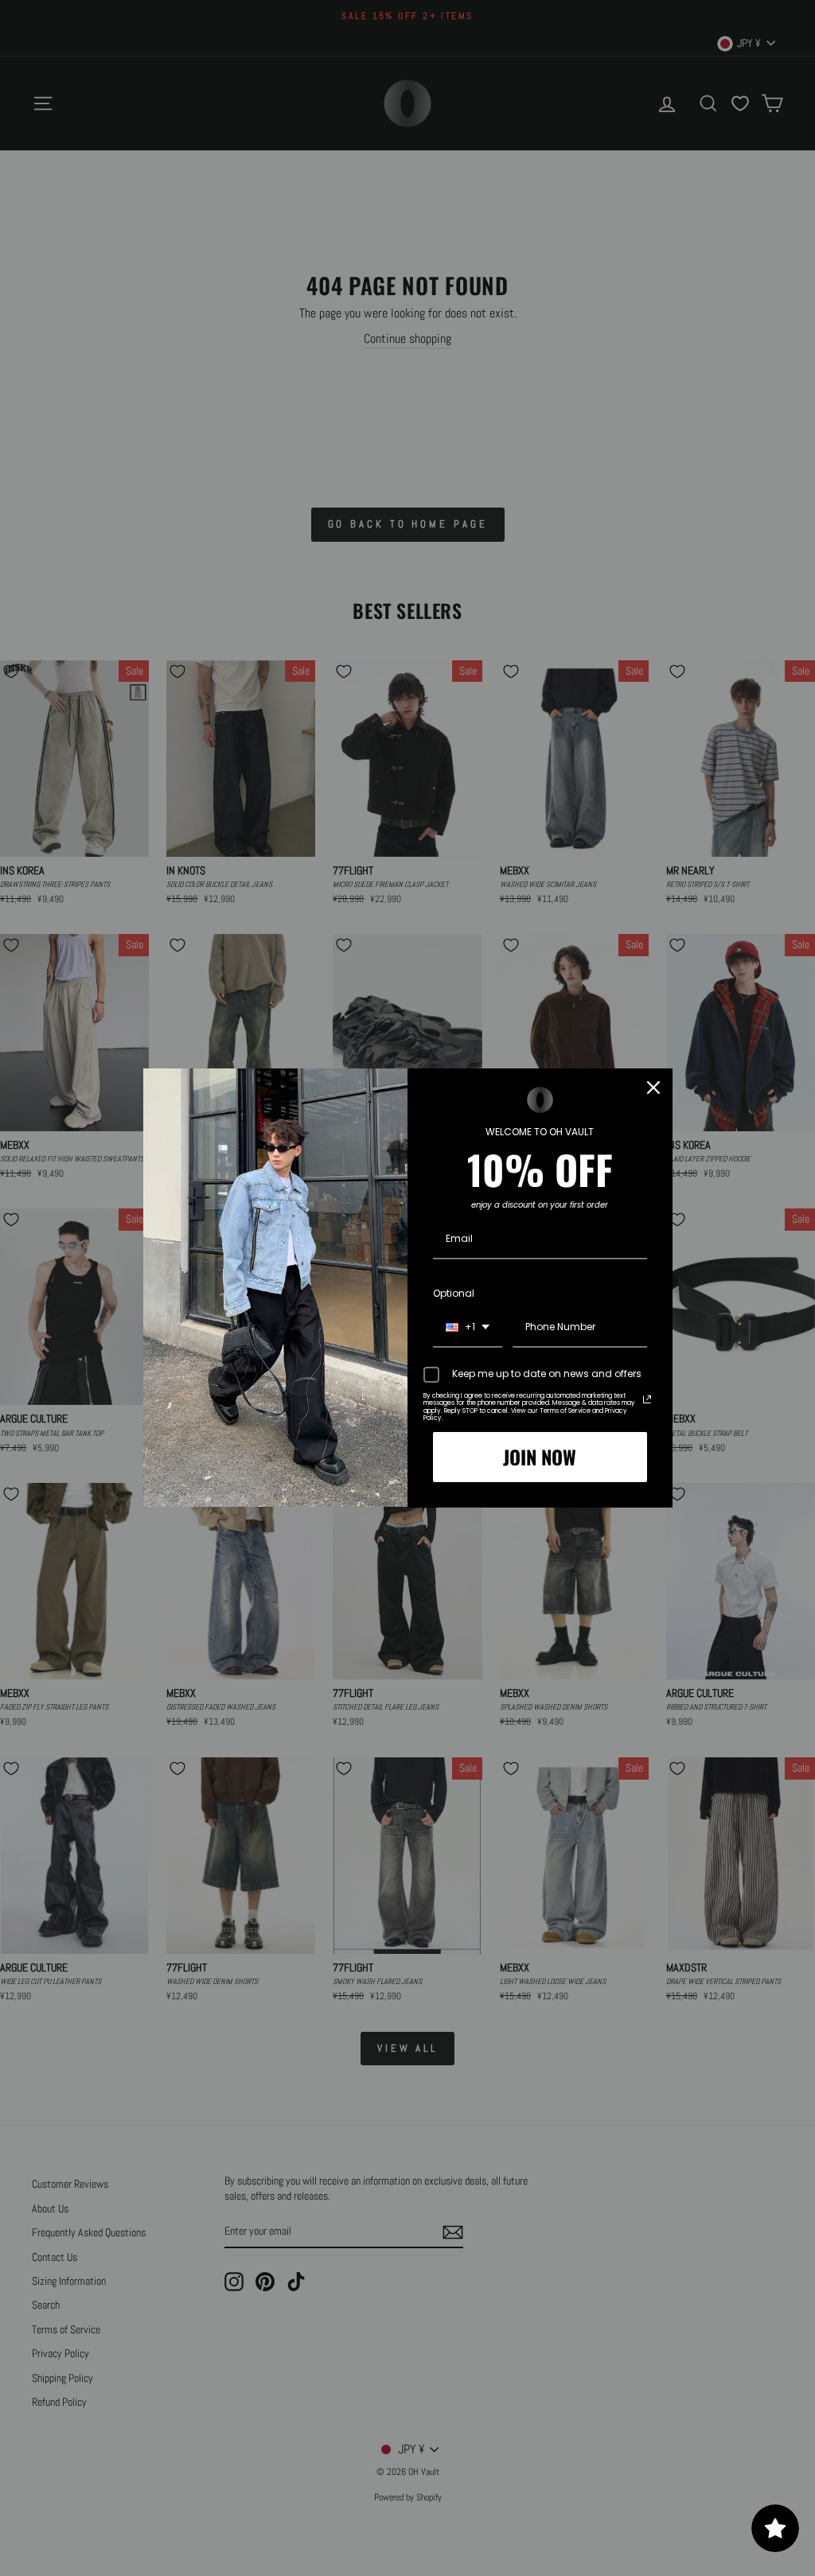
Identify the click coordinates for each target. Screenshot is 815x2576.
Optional (454, 1293)
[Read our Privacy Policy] (647, 1399)
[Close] (653, 1088)
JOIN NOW (540, 1457)
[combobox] (468, 1328)
